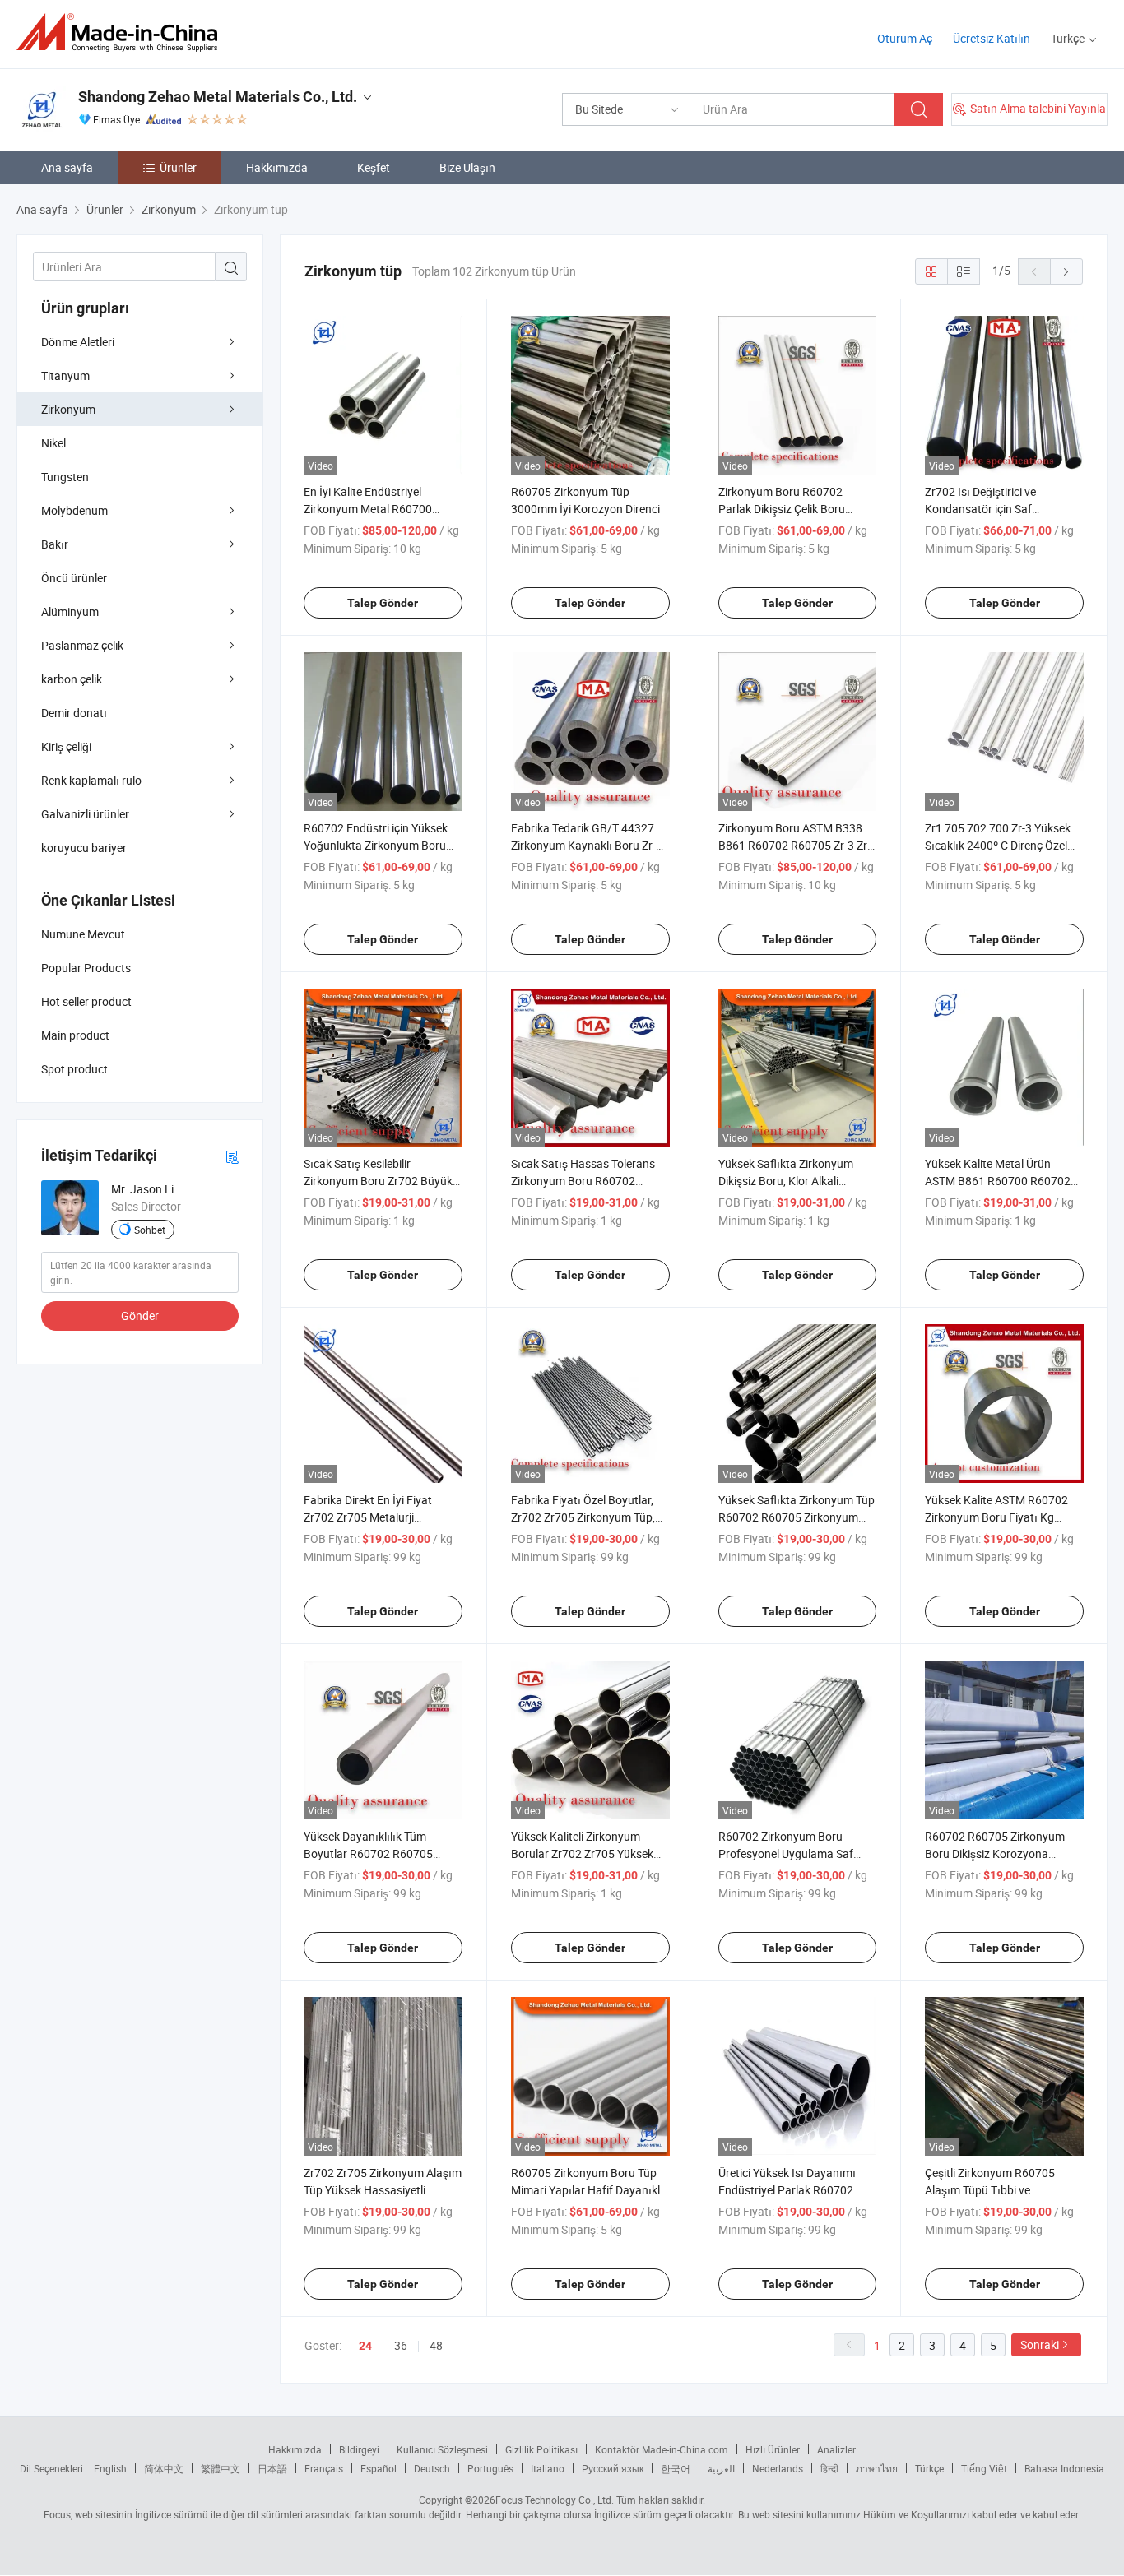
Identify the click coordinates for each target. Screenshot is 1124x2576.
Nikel (53, 443)
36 (401, 2345)
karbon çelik (72, 679)
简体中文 (164, 2468)
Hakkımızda (277, 167)
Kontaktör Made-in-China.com (662, 2449)
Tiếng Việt (984, 2468)
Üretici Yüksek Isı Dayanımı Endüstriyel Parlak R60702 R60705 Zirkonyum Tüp (787, 2190)
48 (436, 2345)
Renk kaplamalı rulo (91, 780)
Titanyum (65, 375)
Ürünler (178, 167)
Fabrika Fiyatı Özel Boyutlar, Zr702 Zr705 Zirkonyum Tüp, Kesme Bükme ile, (583, 1517)
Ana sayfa (67, 167)
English (110, 2468)
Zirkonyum (68, 409)
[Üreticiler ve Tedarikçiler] (122, 32)
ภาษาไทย (877, 2468)
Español (379, 2468)
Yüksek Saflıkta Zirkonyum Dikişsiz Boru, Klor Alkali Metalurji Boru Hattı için (786, 1181)
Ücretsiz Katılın (992, 38)
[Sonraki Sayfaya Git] (1066, 271)
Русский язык (613, 2468)
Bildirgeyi (359, 2449)
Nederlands (778, 2468)
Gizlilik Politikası (541, 2449)
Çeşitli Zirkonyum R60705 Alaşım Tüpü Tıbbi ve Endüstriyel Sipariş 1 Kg (990, 2190)
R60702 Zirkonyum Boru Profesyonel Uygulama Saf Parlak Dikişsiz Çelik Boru (786, 1853)
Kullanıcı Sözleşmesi (442, 2449)
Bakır (55, 544)
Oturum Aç (905, 38)
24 (365, 2346)
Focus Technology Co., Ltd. (555, 2500)
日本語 (272, 2468)
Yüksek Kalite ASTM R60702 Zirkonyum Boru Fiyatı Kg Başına (996, 1517)
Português (490, 2468)
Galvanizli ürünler (85, 814)
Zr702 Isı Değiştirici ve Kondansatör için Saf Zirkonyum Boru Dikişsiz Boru (999, 509)
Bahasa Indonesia (1064, 2468)
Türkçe (929, 2468)
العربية (721, 2468)
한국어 (676, 2468)
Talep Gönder (383, 603)
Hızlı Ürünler (773, 2449)
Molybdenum (74, 510)
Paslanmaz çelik (82, 645)
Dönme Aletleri (78, 342)
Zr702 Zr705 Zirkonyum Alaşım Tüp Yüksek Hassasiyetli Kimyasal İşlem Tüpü (383, 2190)
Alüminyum (70, 612)
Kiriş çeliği (66, 746)
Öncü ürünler (74, 578)
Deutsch (432, 2468)
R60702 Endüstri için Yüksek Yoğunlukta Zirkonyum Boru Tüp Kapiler (376, 845)
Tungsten (65, 477)
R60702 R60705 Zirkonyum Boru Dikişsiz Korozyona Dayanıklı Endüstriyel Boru (995, 1853)
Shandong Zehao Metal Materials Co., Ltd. (218, 97)
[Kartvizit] (232, 1156)
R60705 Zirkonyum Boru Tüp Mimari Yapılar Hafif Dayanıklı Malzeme (587, 2190)
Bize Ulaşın (467, 167)
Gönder (140, 1316)
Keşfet (374, 167)
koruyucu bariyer (84, 848)
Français (324, 2468)
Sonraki (1040, 2344)
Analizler (836, 2449)
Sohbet (150, 1230)
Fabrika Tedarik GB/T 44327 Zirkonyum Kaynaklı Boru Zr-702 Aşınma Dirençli (583, 845)
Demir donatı (74, 713)
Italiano (548, 2468)
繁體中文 (221, 2468)
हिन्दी (829, 2468)
